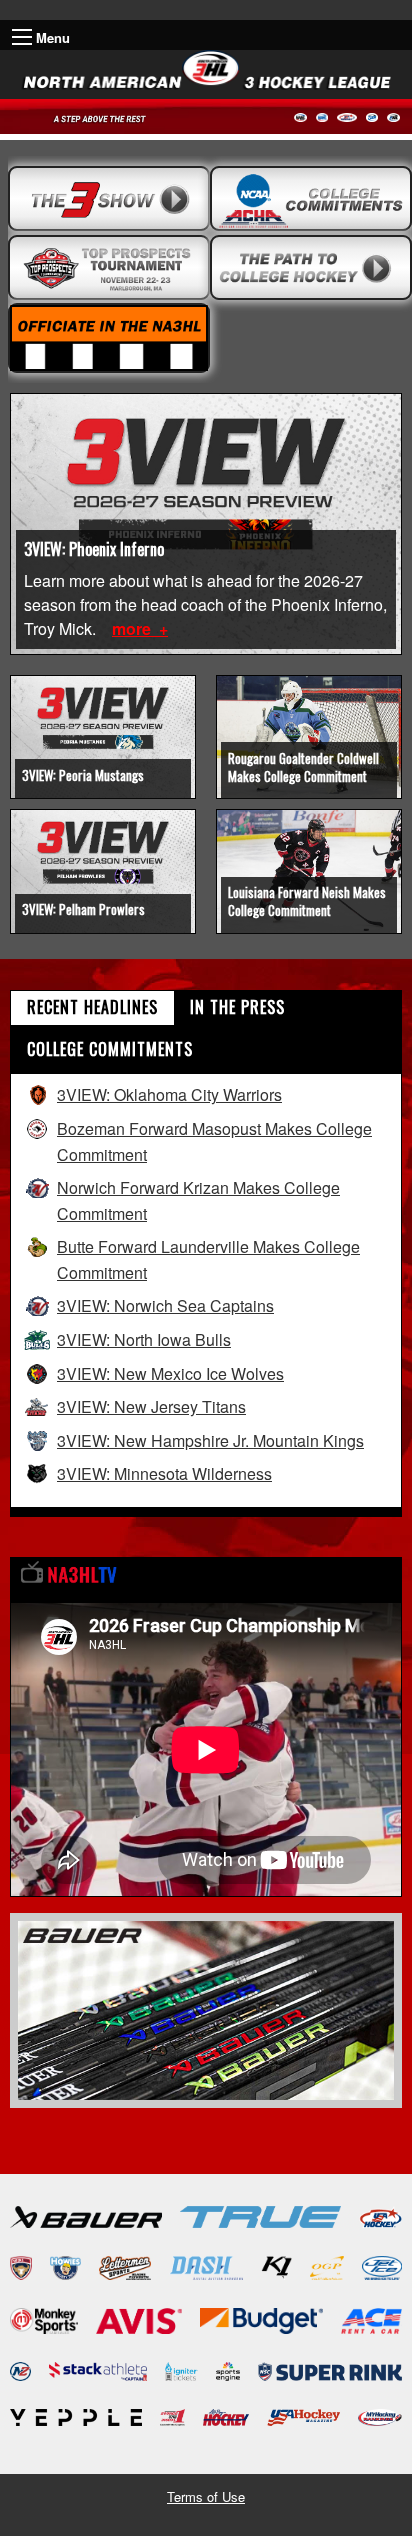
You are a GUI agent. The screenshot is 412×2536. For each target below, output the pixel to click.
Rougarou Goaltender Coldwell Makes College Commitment (303, 767)
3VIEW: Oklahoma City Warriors (169, 1094)
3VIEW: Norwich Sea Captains (165, 1305)
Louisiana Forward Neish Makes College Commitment (307, 901)
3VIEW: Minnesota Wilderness (164, 1473)
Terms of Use (206, 2496)
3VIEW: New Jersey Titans (151, 1406)
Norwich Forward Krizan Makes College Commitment (198, 1200)
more (133, 628)
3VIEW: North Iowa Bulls (144, 1339)
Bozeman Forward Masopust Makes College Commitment (214, 1141)
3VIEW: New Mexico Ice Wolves (170, 1373)
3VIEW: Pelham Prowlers (83, 909)
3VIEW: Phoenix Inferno (94, 549)
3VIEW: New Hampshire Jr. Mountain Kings (210, 1440)
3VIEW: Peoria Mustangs (83, 775)
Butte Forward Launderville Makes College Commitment (208, 1259)
